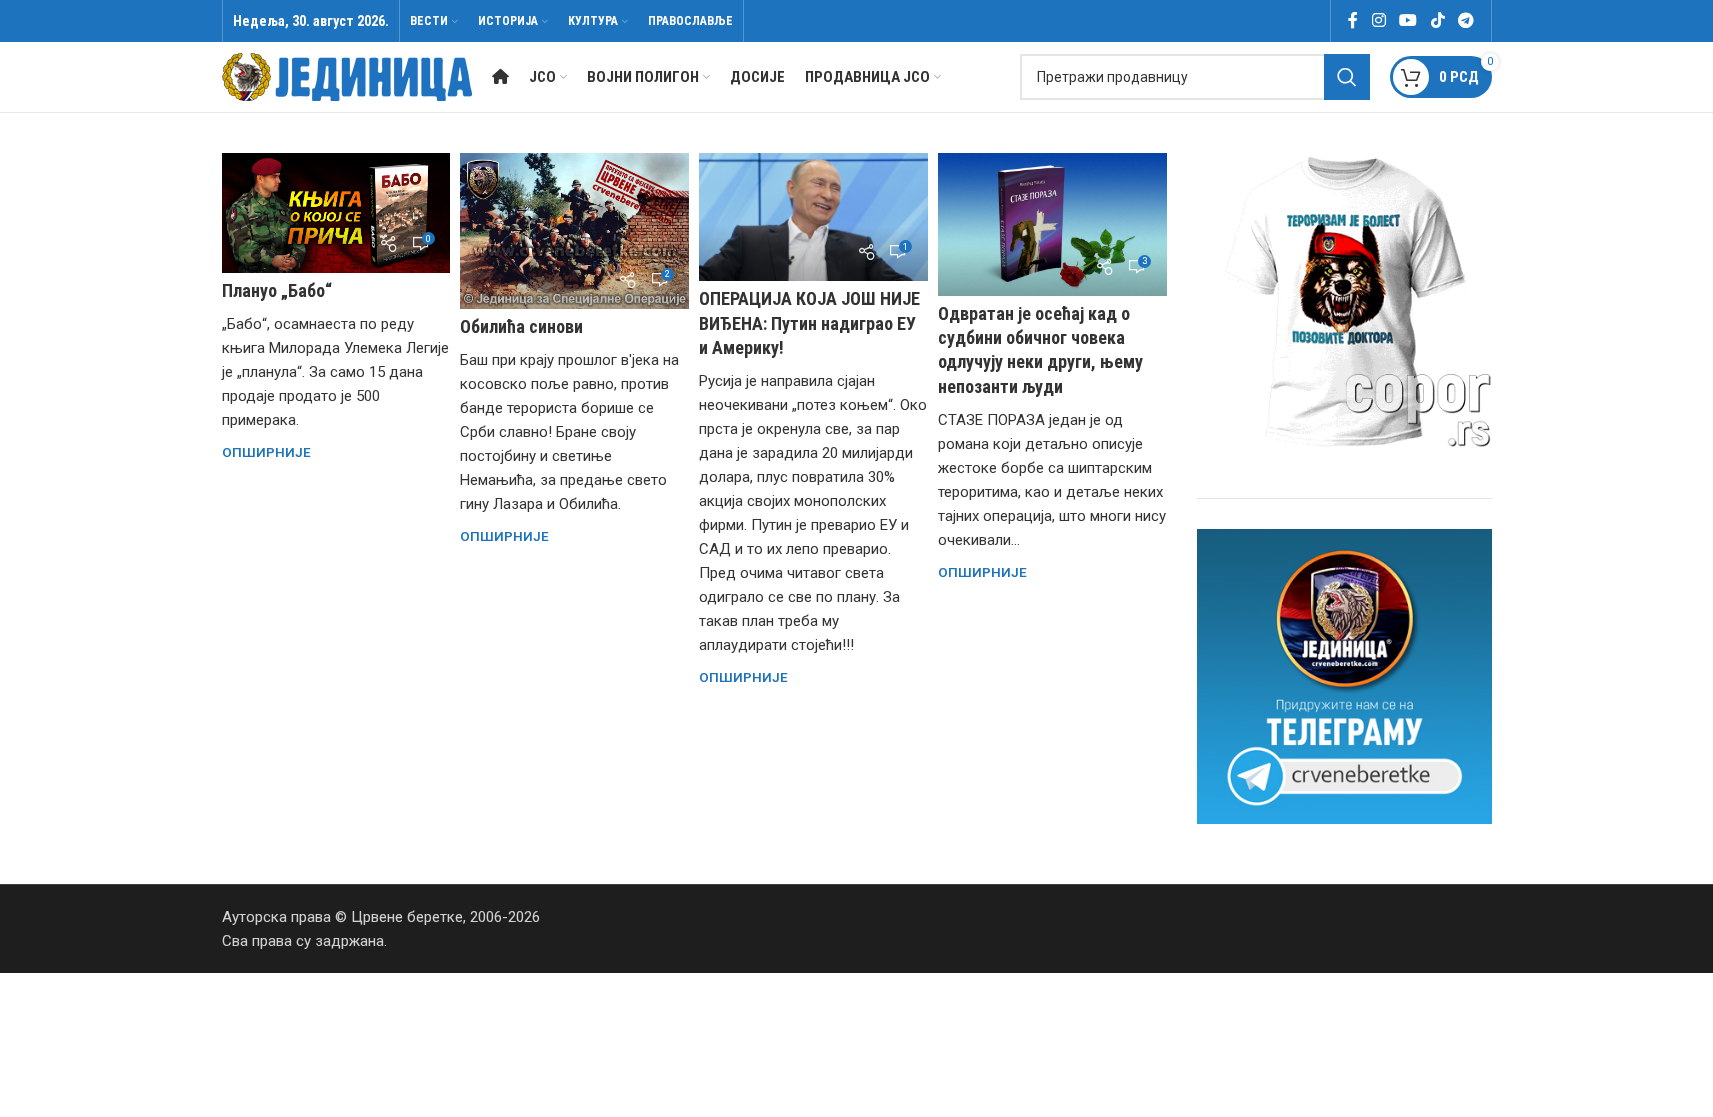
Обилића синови (521, 326)
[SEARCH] (1347, 77)
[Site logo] (347, 76)
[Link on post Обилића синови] (574, 231)
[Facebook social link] (1353, 20)
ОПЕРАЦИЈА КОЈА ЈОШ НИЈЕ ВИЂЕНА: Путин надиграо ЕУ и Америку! (809, 322)
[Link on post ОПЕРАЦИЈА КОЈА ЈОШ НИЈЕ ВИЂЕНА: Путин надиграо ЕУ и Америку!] (813, 217)
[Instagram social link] (1378, 20)
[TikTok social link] (1437, 20)
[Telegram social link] (1465, 20)
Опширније (266, 452)
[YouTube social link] (1408, 20)
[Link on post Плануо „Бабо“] (336, 213)
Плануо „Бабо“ (277, 290)
